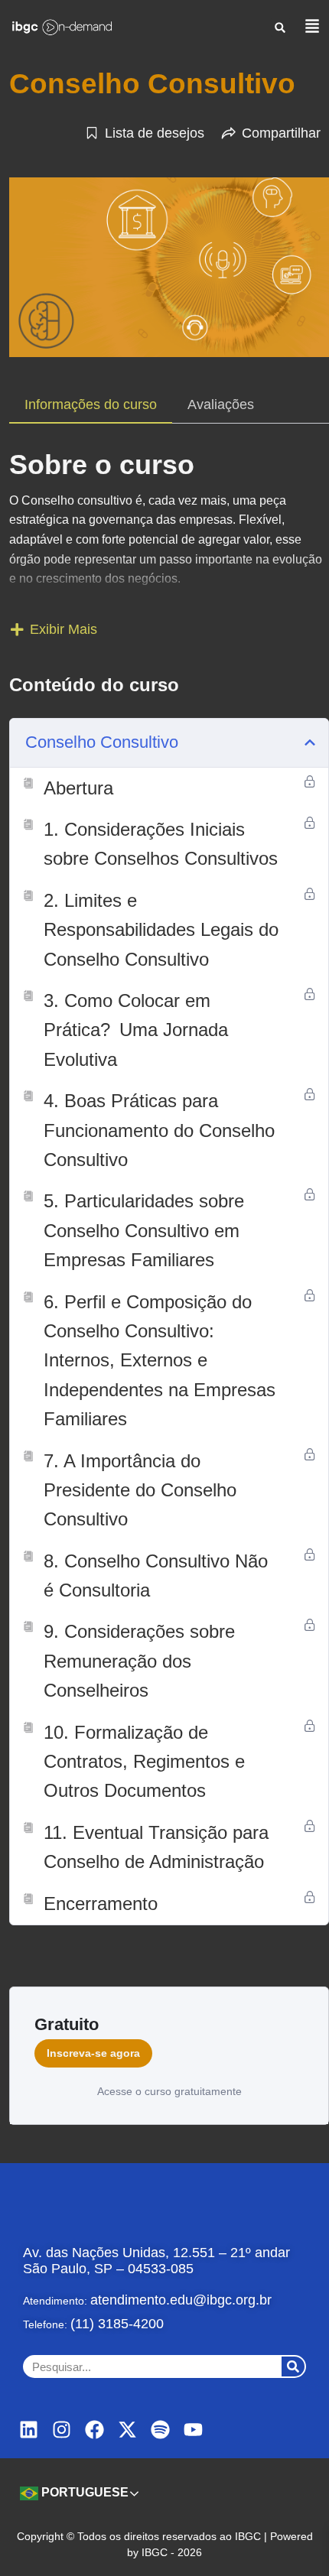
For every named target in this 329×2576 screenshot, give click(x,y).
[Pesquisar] (293, 2366)
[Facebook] (94, 2430)
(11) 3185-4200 (117, 2324)
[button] (280, 27)
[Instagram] (62, 2430)
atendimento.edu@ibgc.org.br (181, 2300)
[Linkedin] (29, 2430)
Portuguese (83, 2492)
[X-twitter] (127, 2430)
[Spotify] (160, 2430)
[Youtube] (193, 2430)
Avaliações (221, 404)
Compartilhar (281, 133)
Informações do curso (91, 404)
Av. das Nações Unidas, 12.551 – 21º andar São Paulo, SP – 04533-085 (156, 2261)
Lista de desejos (155, 133)
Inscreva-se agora (93, 2053)
